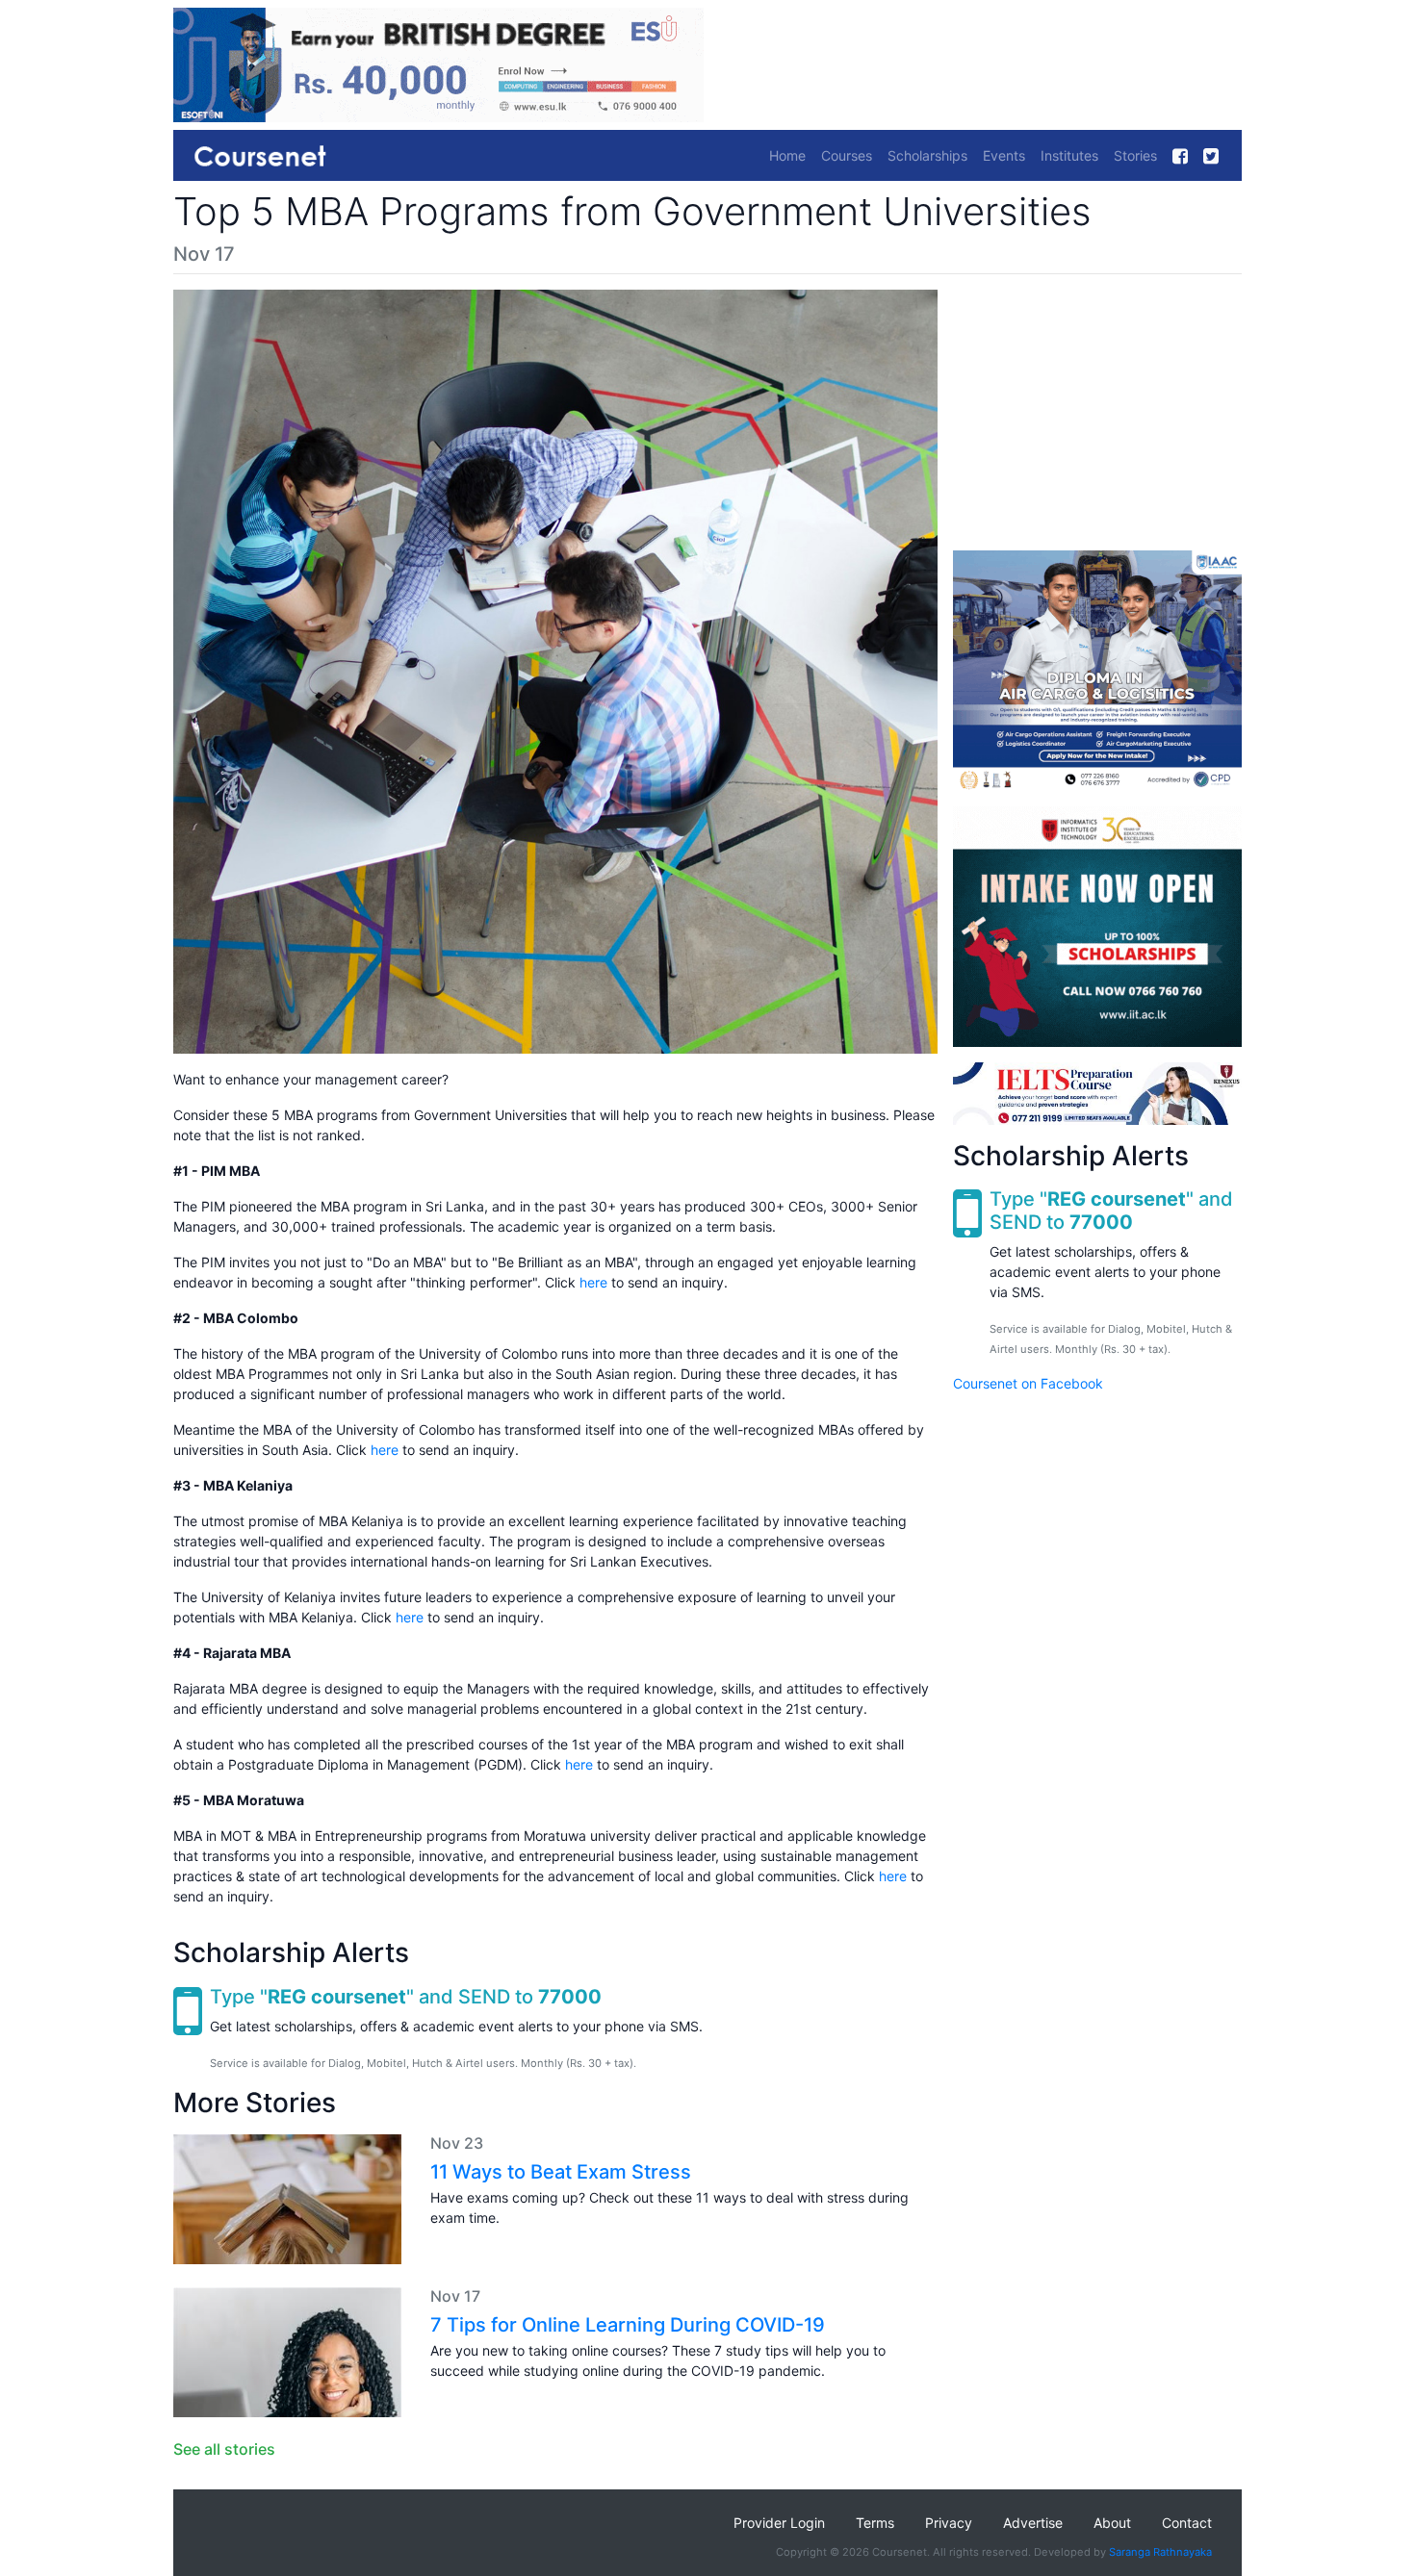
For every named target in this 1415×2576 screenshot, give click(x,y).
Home (787, 155)
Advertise (1033, 2523)
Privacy (949, 2523)
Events (1004, 155)
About (1112, 2523)
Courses (847, 155)
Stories (1135, 155)
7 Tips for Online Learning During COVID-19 (628, 2325)
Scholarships (927, 155)
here (593, 1282)
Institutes (1069, 155)
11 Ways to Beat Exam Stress (561, 2172)
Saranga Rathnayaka (1160, 2552)
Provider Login (779, 2523)
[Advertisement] (1097, 410)
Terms (875, 2523)
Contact (1187, 2523)
